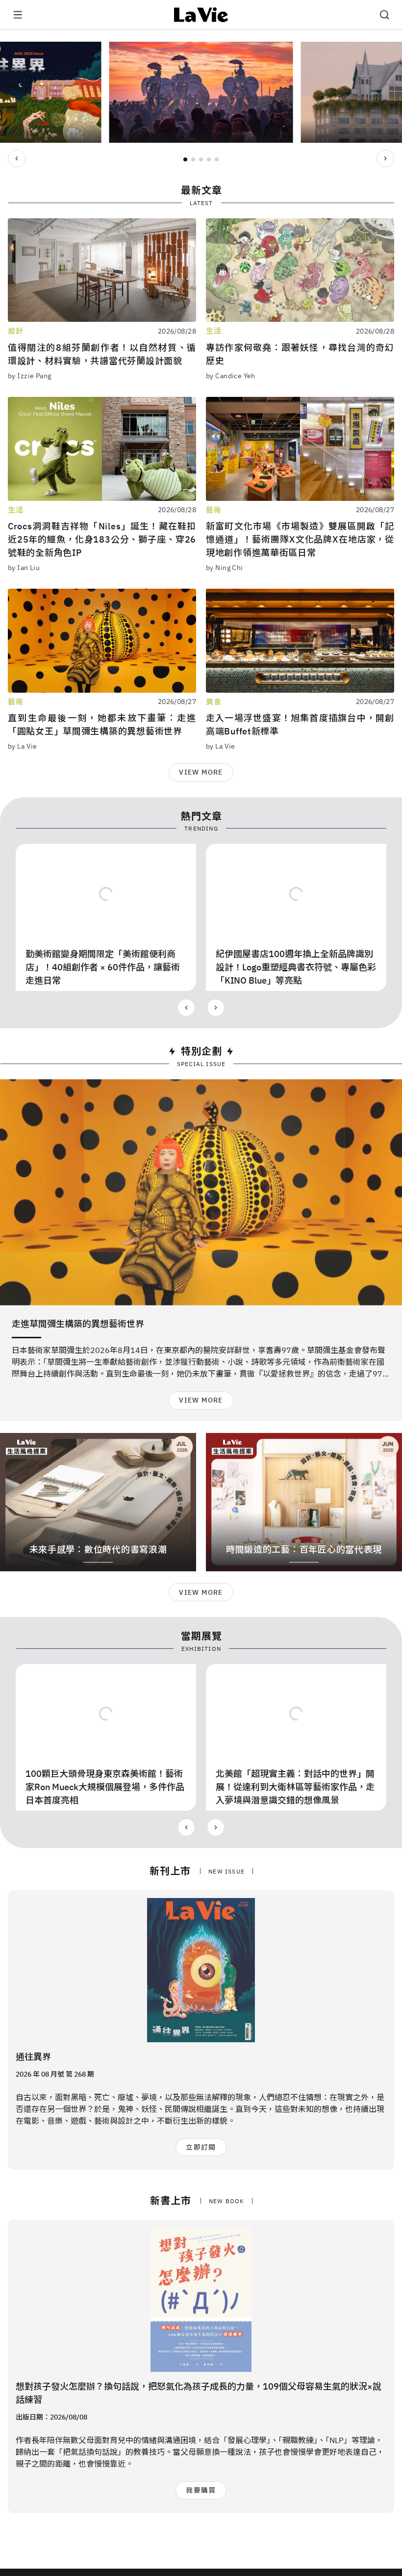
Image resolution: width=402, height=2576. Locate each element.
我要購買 (201, 2490)
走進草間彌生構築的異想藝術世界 (78, 1324)
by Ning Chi (225, 568)
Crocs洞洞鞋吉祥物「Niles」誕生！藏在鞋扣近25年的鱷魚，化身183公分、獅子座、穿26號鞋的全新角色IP (102, 539)
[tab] (185, 159)
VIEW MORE (201, 772)
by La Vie (23, 746)
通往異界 (33, 2057)
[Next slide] (385, 158)
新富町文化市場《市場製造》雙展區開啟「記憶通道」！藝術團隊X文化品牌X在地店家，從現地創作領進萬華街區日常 (300, 539)
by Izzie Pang (29, 376)
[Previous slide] (17, 158)
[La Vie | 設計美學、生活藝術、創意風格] (201, 15)
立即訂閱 (201, 2147)
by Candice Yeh (231, 376)
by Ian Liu (24, 568)
